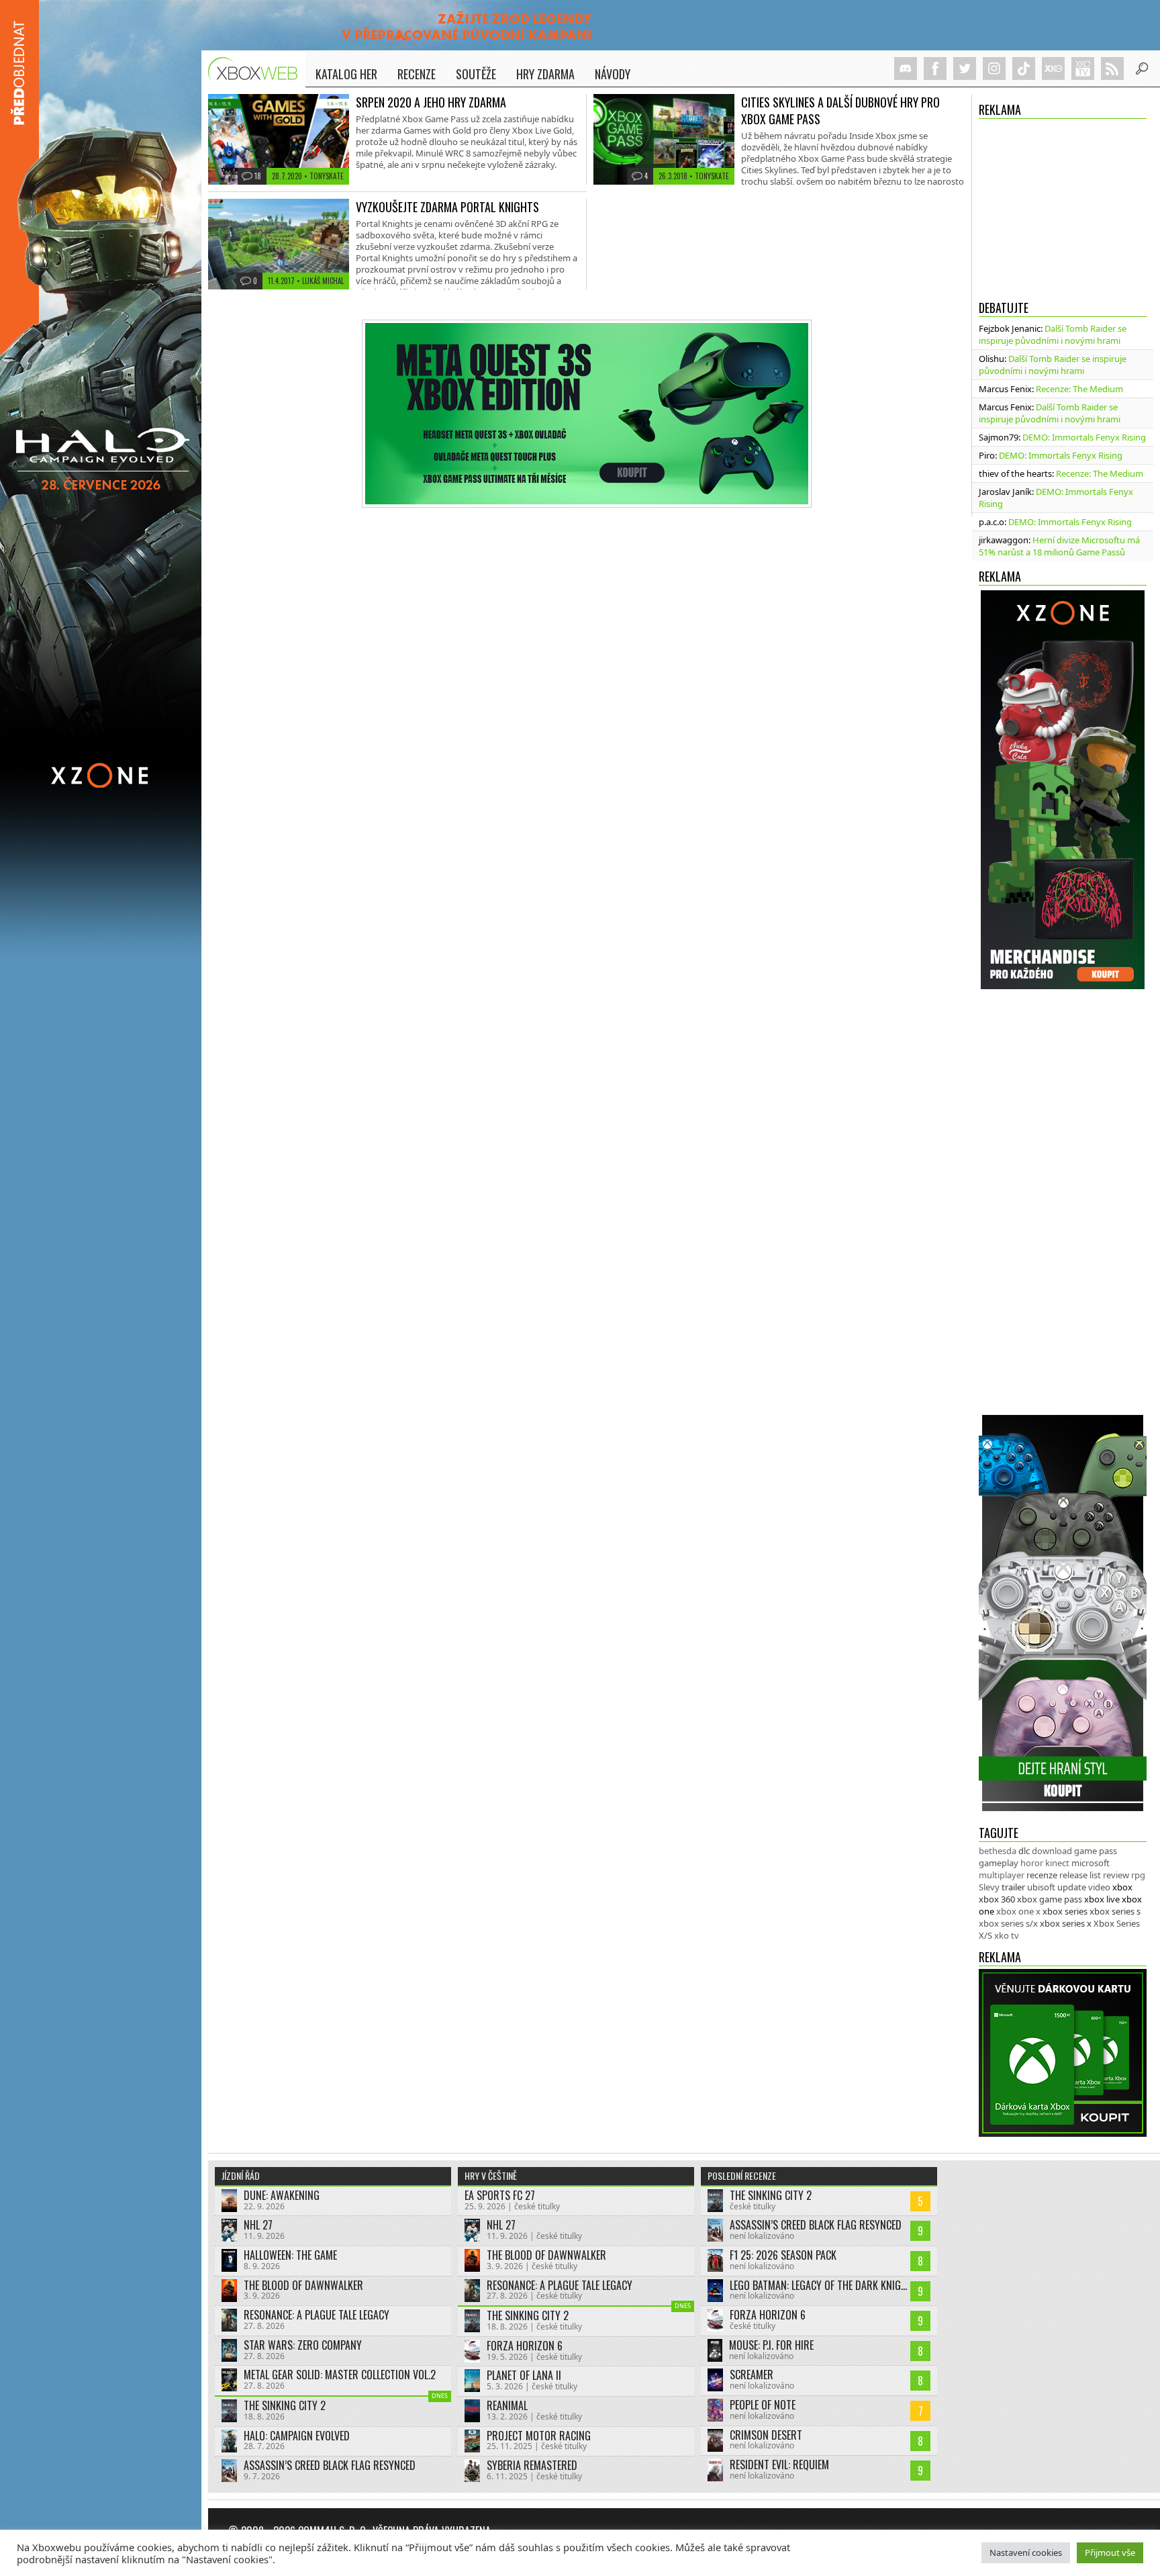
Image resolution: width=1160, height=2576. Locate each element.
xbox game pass (1050, 1899)
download (1052, 1851)
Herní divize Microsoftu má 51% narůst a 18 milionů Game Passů (1059, 546)
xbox (1122, 1887)
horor (1032, 1863)
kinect (1057, 1863)
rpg (1138, 1875)
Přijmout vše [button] (1110, 2552)
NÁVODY (613, 74)
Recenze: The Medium (1079, 389)
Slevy (989, 1887)
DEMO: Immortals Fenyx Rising (1084, 437)
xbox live (1102, 1899)
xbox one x (1018, 1911)
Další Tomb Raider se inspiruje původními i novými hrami (1053, 334)
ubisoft (1041, 1887)
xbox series (1065, 1911)
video (1099, 1887)
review (1116, 1875)
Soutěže (476, 74)
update (1072, 1887)
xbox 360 (997, 1899)
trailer (1013, 1887)
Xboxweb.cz (257, 69)
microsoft (1091, 1863)
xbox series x (1066, 1923)
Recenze (417, 74)
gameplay (999, 1863)
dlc (1024, 1851)
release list (1080, 1875)
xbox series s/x (1008, 1923)
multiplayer (1002, 1875)
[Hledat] (1142, 68)
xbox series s (1115, 1911)
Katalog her (346, 74)
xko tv (1007, 1935)
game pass (1096, 1851)
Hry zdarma (545, 74)
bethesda (998, 1851)
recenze (1042, 1875)
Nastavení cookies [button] (1026, 2552)
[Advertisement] (1063, 205)
